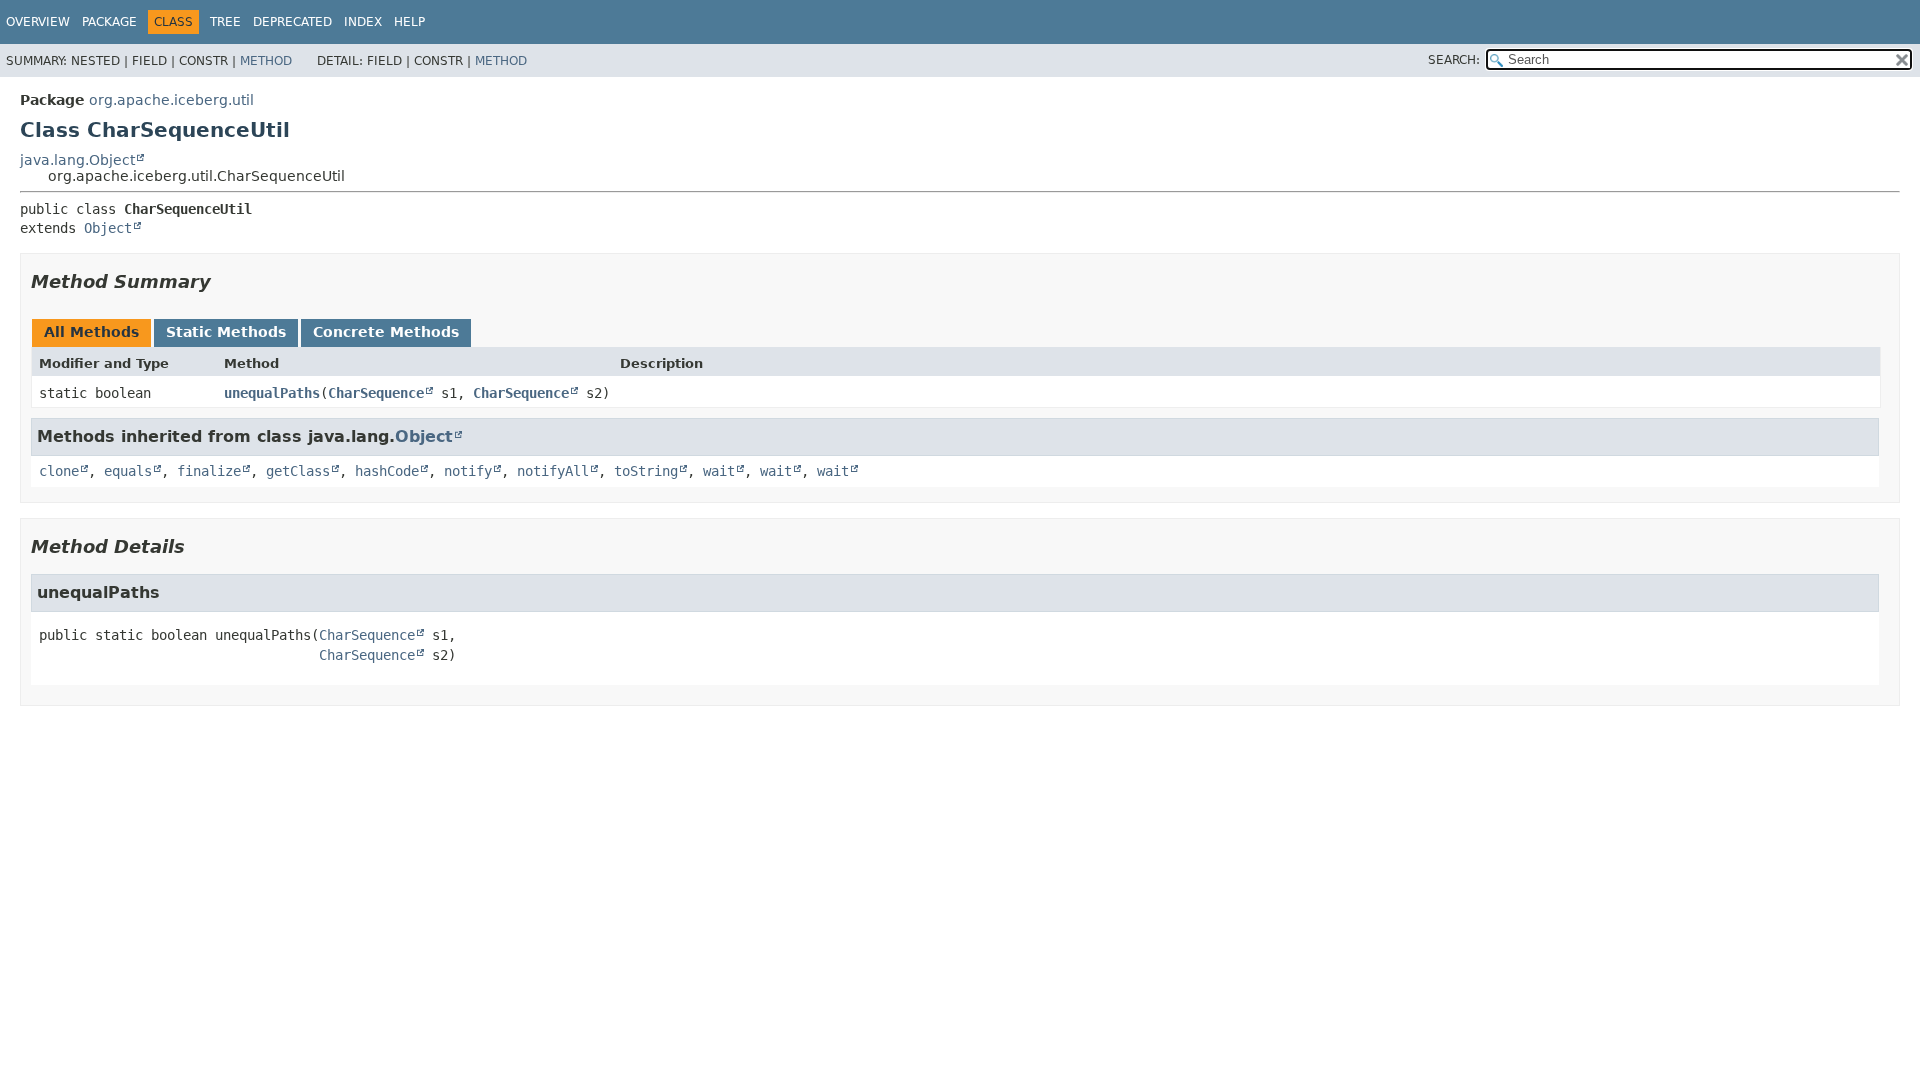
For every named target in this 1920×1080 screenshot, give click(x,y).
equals (128, 471)
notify (468, 471)
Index (363, 22)
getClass (298, 471)
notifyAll (553, 471)
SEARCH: (1454, 60)
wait (719, 471)
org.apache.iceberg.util (171, 100)
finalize (209, 471)
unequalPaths (272, 393)
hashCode (387, 471)
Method (266, 61)
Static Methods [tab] (226, 332)
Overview (38, 22)
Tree (225, 22)
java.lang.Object (77, 160)
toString (646, 471)
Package (109, 22)
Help (409, 22)
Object (108, 228)
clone (59, 471)
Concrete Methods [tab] (386, 332)
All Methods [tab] (91, 332)
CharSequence (376, 393)
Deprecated (292, 22)
